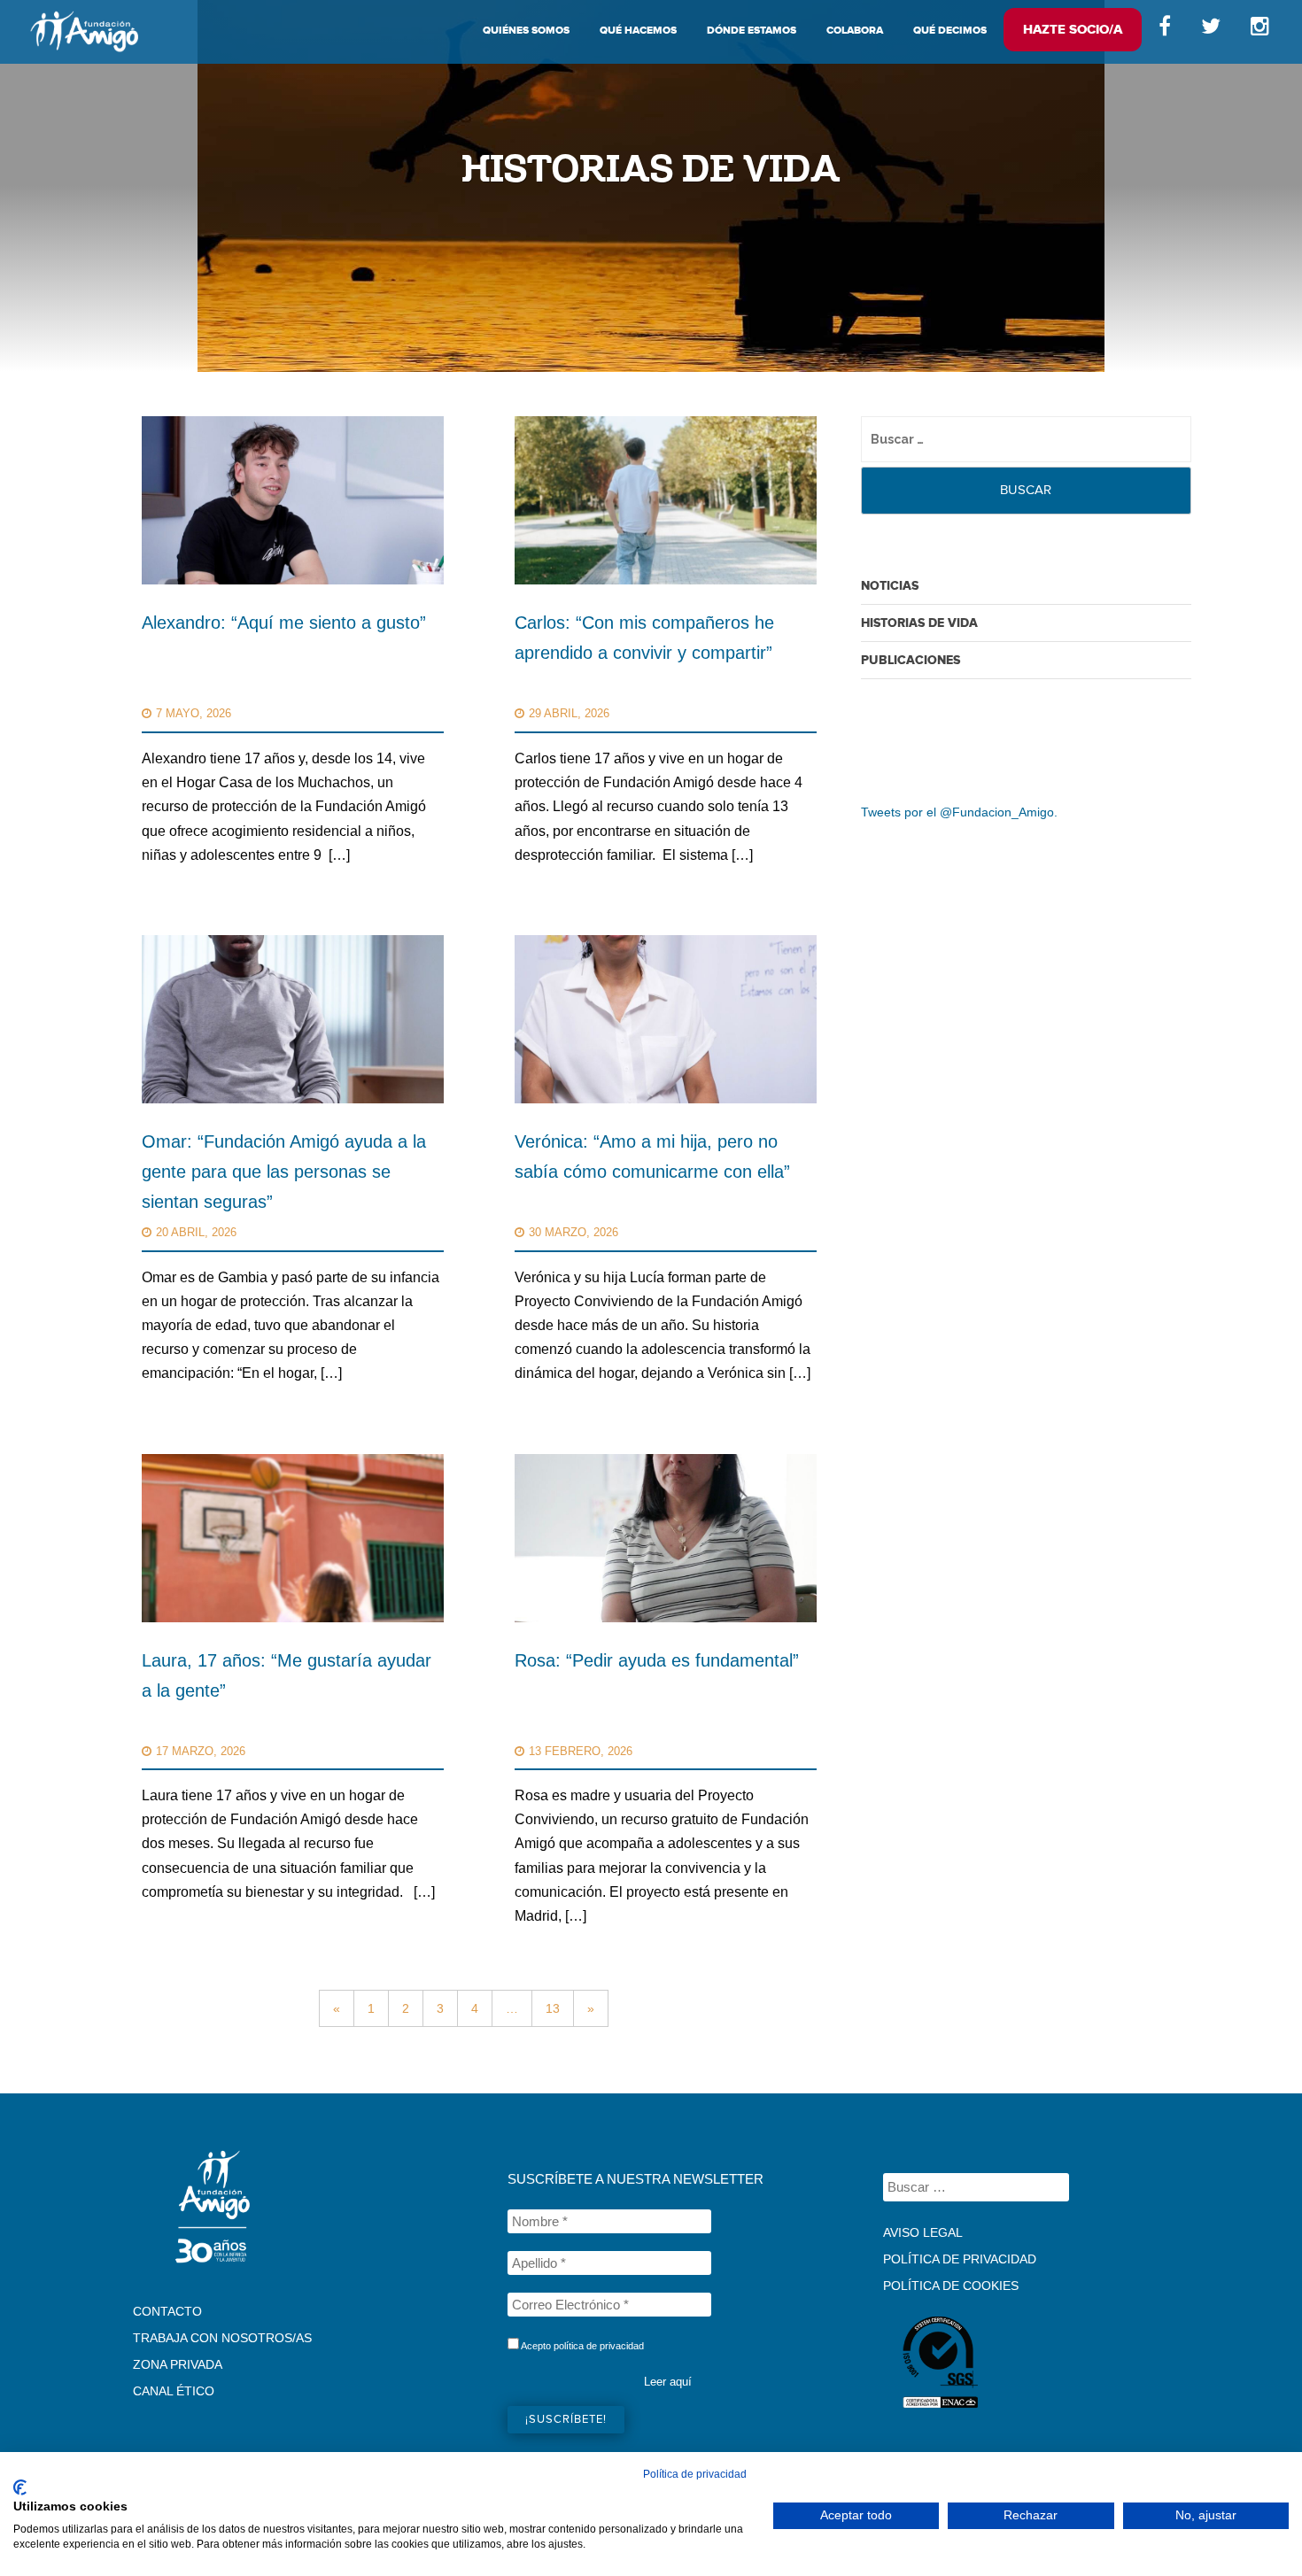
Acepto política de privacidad (581, 2346)
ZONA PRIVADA (178, 2364)
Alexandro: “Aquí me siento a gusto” (284, 623)
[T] (1211, 31)
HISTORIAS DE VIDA (919, 623)
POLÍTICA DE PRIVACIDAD (960, 2259)
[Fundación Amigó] (84, 31)
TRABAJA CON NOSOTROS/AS (222, 2338)
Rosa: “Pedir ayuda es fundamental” (657, 1660)
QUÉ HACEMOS (638, 31)
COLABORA (855, 31)
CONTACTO (167, 2311)
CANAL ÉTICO (174, 2391)
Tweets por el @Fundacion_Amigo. (959, 812)
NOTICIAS (890, 586)
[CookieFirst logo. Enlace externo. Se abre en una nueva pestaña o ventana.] (20, 2487)
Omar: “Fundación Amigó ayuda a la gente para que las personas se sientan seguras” (284, 1172)
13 (553, 2008)
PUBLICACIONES (911, 660)
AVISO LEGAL (923, 2232)
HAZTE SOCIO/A (1073, 30)
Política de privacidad (695, 2474)
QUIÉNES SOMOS (526, 31)
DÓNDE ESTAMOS (752, 31)
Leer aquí (668, 2382)
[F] (1165, 31)
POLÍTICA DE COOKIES (951, 2286)
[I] (1263, 31)
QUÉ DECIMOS (950, 31)
